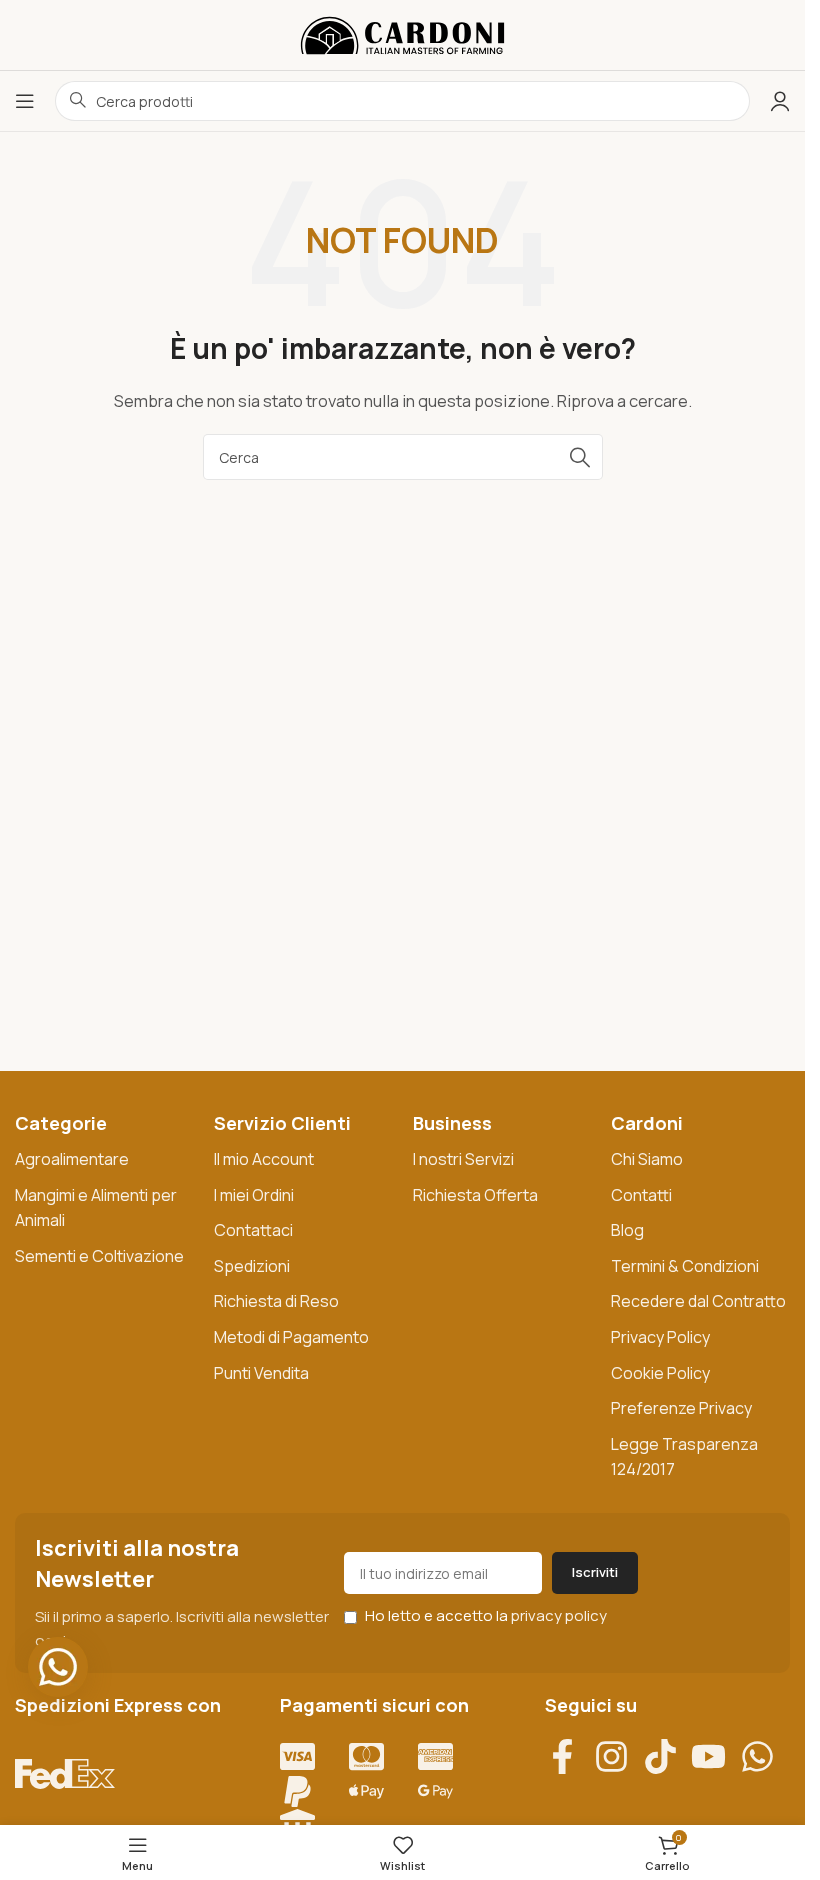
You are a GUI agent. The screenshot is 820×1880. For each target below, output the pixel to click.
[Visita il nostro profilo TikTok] (667, 1756)
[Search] (580, 457)
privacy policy (559, 1615)
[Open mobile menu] (25, 101)
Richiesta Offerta (475, 1195)
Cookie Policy (660, 1373)
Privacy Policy (660, 1337)
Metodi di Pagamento (291, 1337)
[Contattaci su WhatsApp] (764, 1756)
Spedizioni (252, 1266)
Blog (627, 1230)
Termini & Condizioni (685, 1266)
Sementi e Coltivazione (99, 1256)
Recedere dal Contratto (698, 1301)
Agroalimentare (72, 1159)
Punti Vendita (261, 1373)
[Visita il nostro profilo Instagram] (618, 1756)
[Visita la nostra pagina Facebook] (569, 1756)
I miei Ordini (254, 1195)
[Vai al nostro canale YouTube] (715, 1756)
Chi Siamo (647, 1159)
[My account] (780, 101)
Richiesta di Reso (276, 1301)
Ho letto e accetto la (484, 1615)
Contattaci (253, 1230)
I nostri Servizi (463, 1159)
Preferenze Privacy (681, 1408)
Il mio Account (264, 1159)
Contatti (641, 1195)
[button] (58, 1667)
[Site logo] (402, 33)
